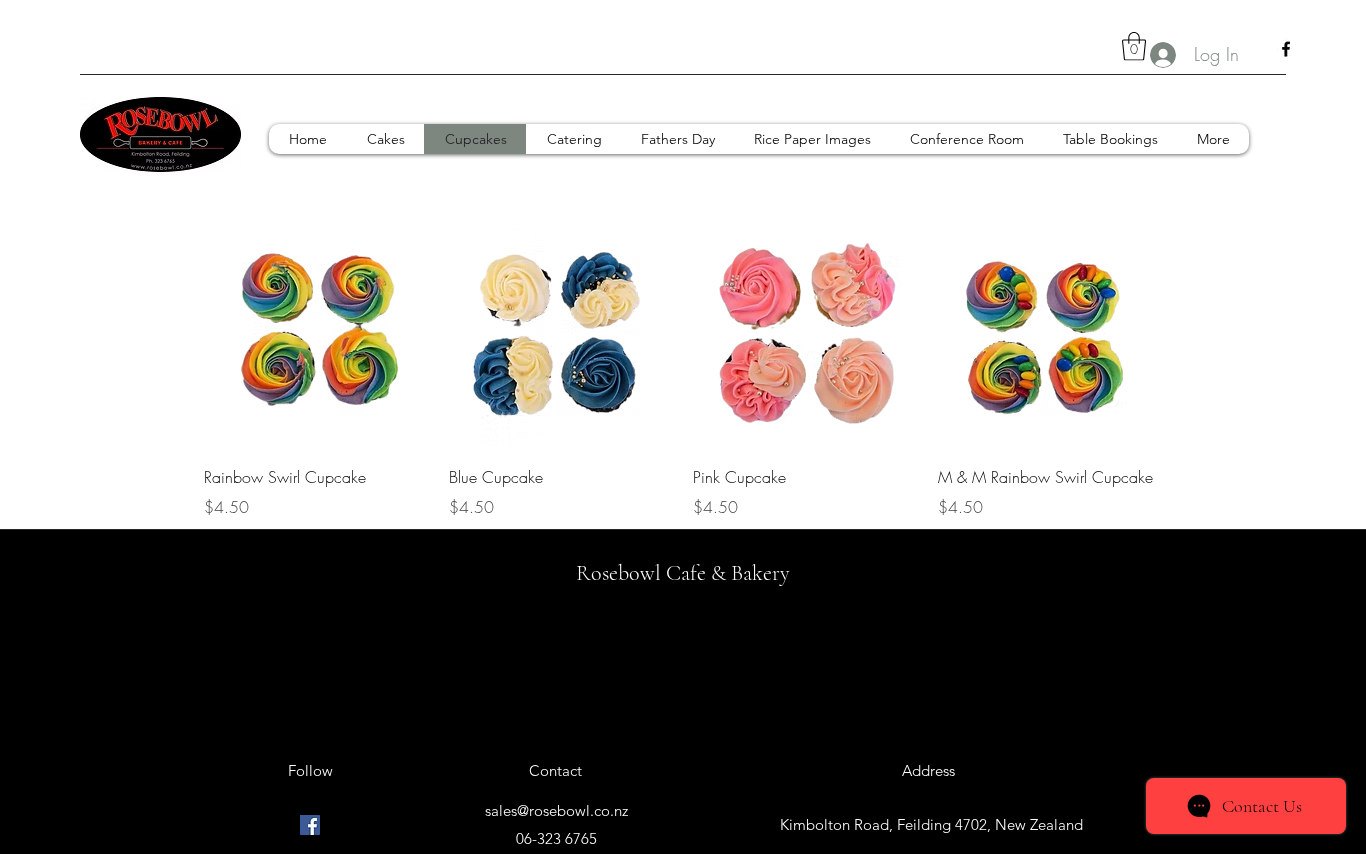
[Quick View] (316, 335)
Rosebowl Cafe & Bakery (683, 573)
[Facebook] (1286, 49)
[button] (1134, 46)
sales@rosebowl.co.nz (556, 810)
